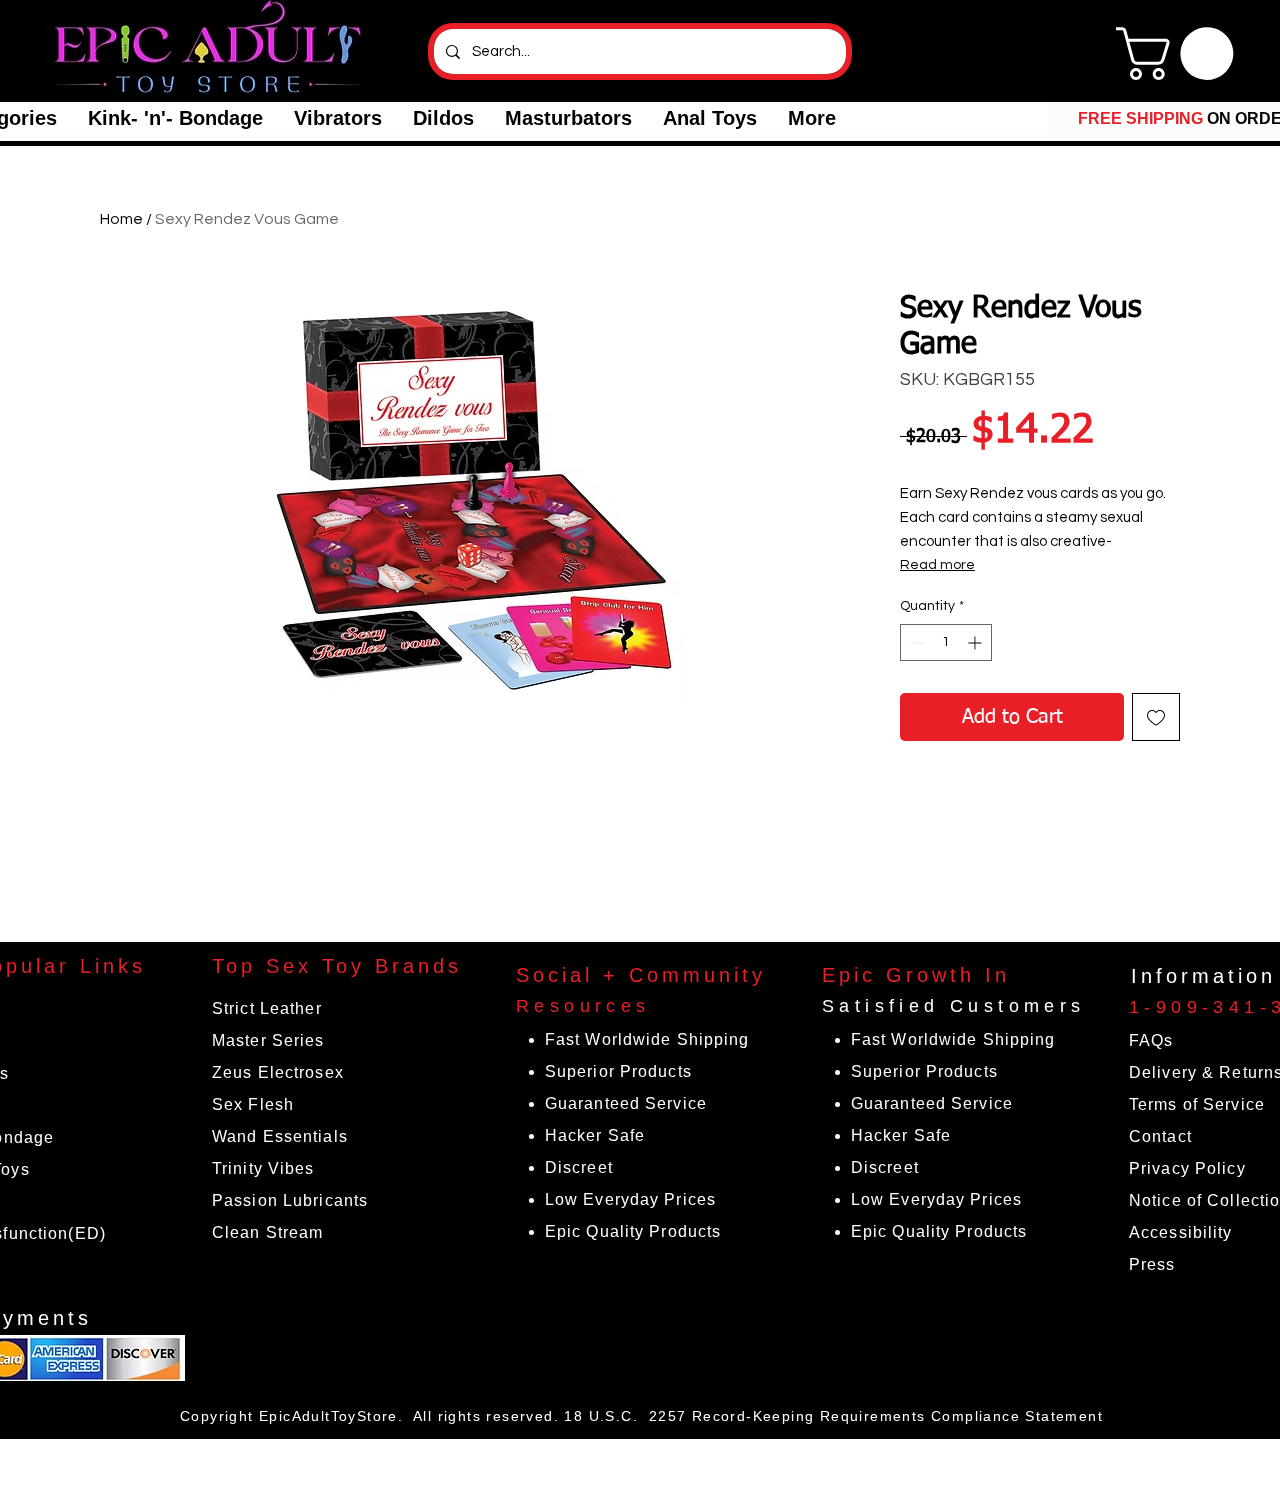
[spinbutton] (946, 642)
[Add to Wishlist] (1156, 717)
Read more (937, 565)
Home (121, 219)
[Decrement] (915, 642)
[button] (175, 118)
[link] (1181, 53)
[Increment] (976, 642)
